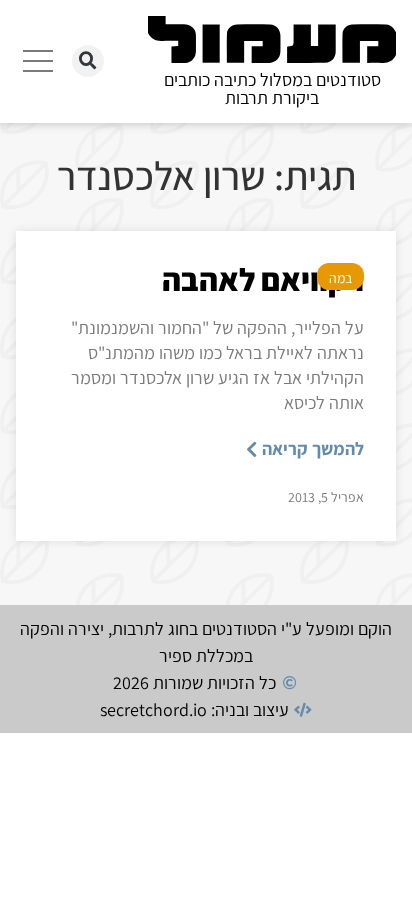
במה (340, 278)
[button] (88, 61)
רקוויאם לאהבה (263, 279)
